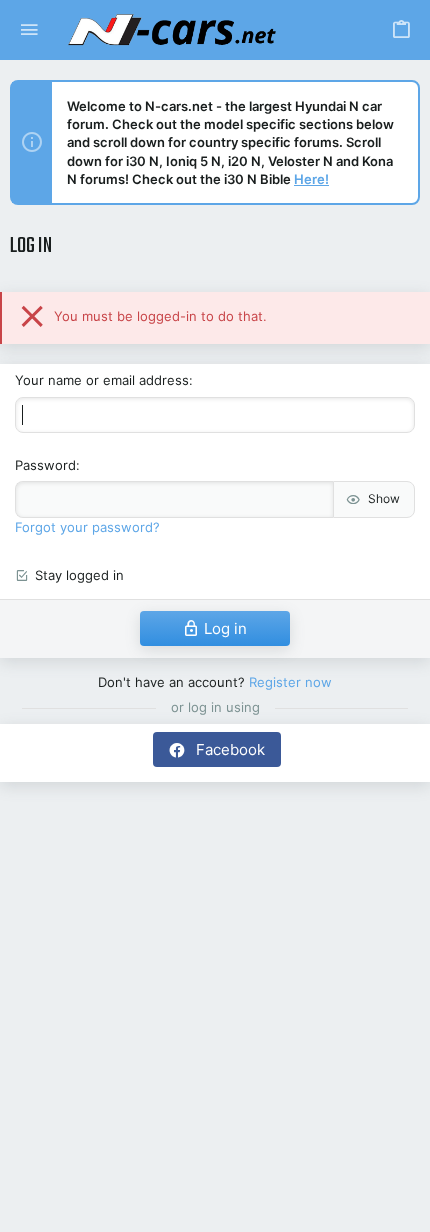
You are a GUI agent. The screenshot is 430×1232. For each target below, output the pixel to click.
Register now (290, 682)
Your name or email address (102, 380)
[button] (29, 30)
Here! (311, 179)
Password (45, 465)
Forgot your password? (87, 527)
